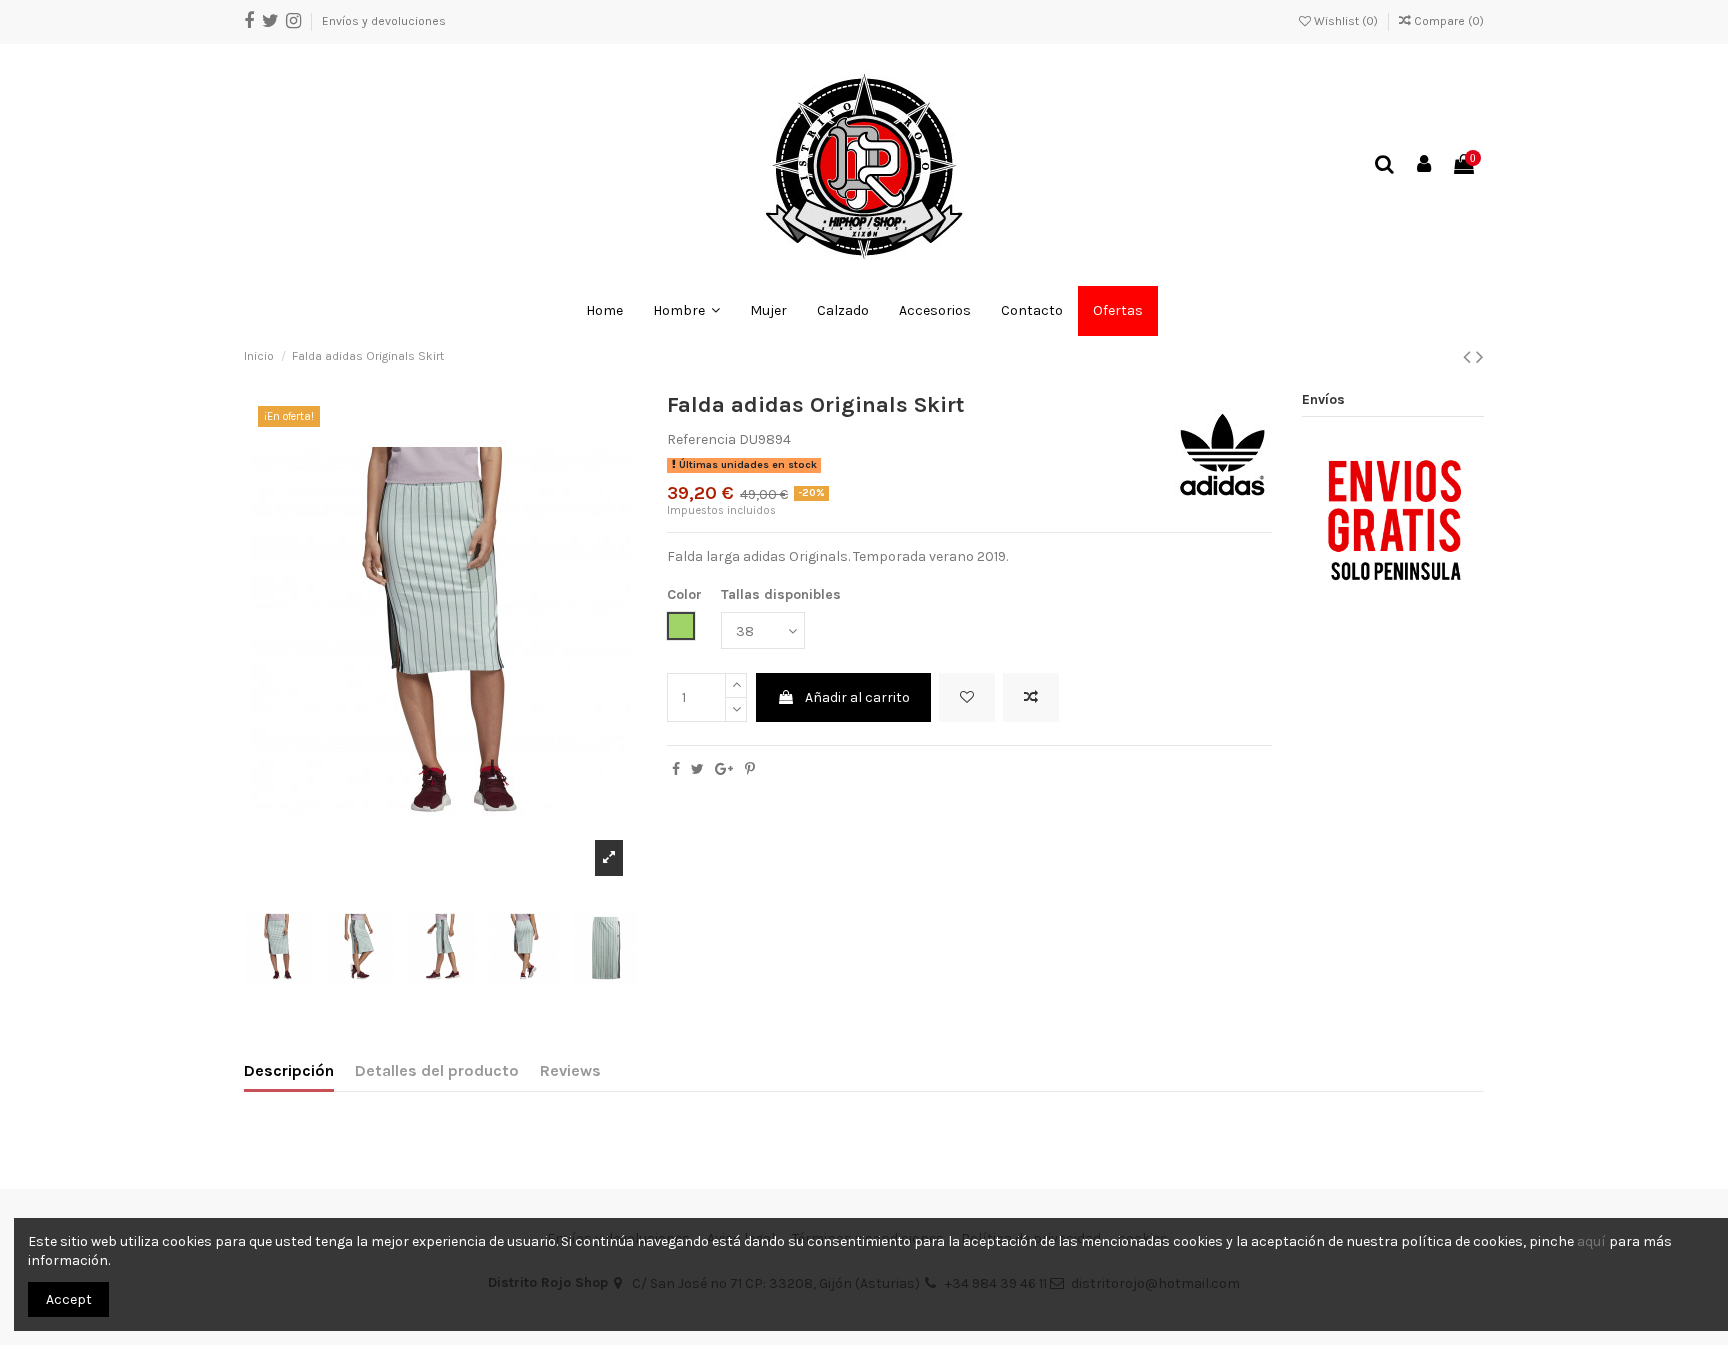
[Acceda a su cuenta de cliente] (1425, 165)
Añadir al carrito (857, 697)
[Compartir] (676, 769)
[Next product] (1480, 357)
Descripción (289, 1070)
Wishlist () (1346, 21)
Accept (69, 1299)
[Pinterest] (750, 769)
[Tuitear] (697, 769)
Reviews (570, 1070)
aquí (1591, 1241)
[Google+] (724, 769)
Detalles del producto (437, 1070)
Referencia (701, 439)
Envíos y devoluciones (384, 21)
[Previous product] (1469, 357)
